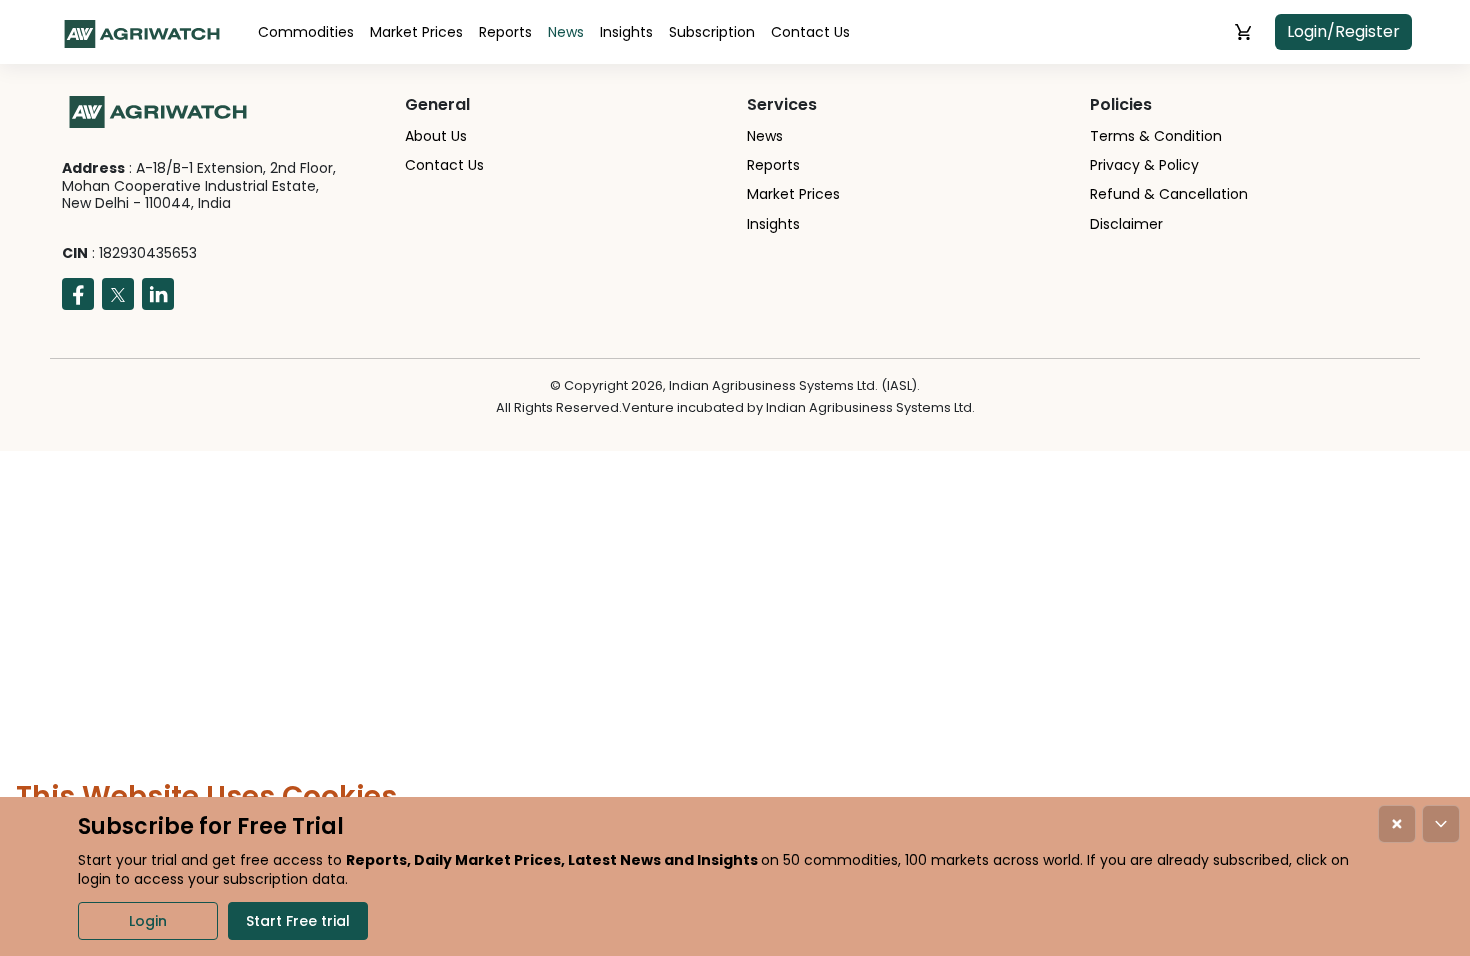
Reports (505, 32)
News (566, 32)
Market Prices (416, 32)
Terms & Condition (1156, 136)
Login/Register (1343, 31)
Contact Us (810, 32)
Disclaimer (1126, 224)
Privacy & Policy (1144, 165)
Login (148, 921)
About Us (436, 136)
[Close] (1397, 824)
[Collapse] (1441, 824)
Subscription (712, 32)
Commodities (306, 32)
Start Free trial (298, 921)
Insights (626, 32)
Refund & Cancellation (1169, 194)
